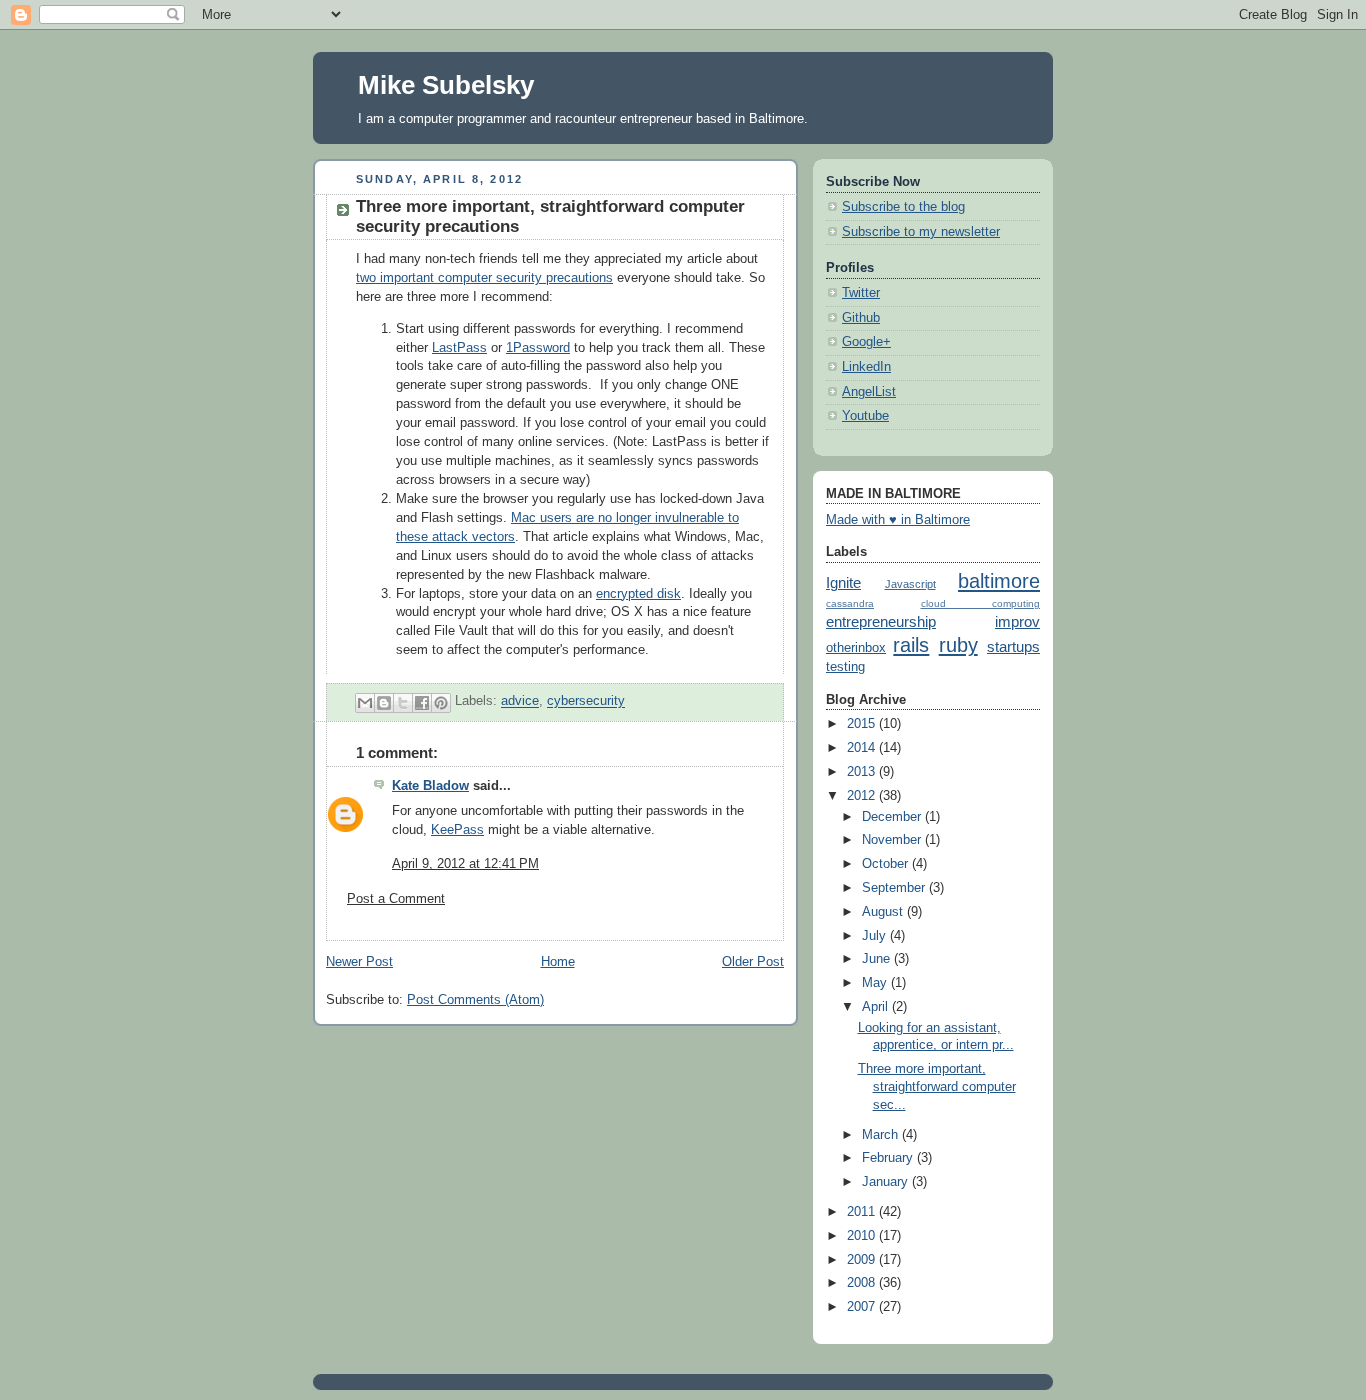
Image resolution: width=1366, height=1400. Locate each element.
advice (520, 702)
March (882, 1135)
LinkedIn (866, 367)
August (884, 912)
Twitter (861, 293)
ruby (958, 645)
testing (845, 667)
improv (1017, 621)
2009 (863, 1260)
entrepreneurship (881, 621)
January (887, 1182)
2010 (863, 1236)
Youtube (865, 416)
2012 (863, 796)
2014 (863, 748)
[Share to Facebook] (422, 703)
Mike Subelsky (446, 85)
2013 (863, 772)
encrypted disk (638, 594)
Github (861, 318)
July (876, 936)
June (878, 959)
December (893, 817)
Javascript (910, 584)
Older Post (753, 962)
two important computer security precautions (484, 278)
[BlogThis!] (384, 703)
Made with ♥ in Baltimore (898, 520)
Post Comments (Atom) (475, 1000)
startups (1013, 646)
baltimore (999, 581)
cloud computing (981, 603)
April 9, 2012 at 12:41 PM (465, 864)
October (887, 864)
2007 (863, 1307)
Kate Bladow (430, 786)
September (895, 888)
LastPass (459, 348)
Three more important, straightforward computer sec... (937, 1086)
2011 (863, 1212)
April (877, 1007)
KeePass (457, 830)
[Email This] (365, 703)
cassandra (850, 603)
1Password (538, 348)
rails (911, 645)
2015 (863, 724)
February (889, 1158)
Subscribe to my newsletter (921, 232)
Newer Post (359, 962)
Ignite (843, 582)
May (876, 983)
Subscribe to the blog (903, 207)
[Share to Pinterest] (441, 703)
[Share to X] (403, 703)
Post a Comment (396, 899)
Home (558, 962)
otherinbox (856, 648)
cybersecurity (586, 702)
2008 (863, 1283)
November (893, 840)
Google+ (866, 342)
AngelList (869, 392)
